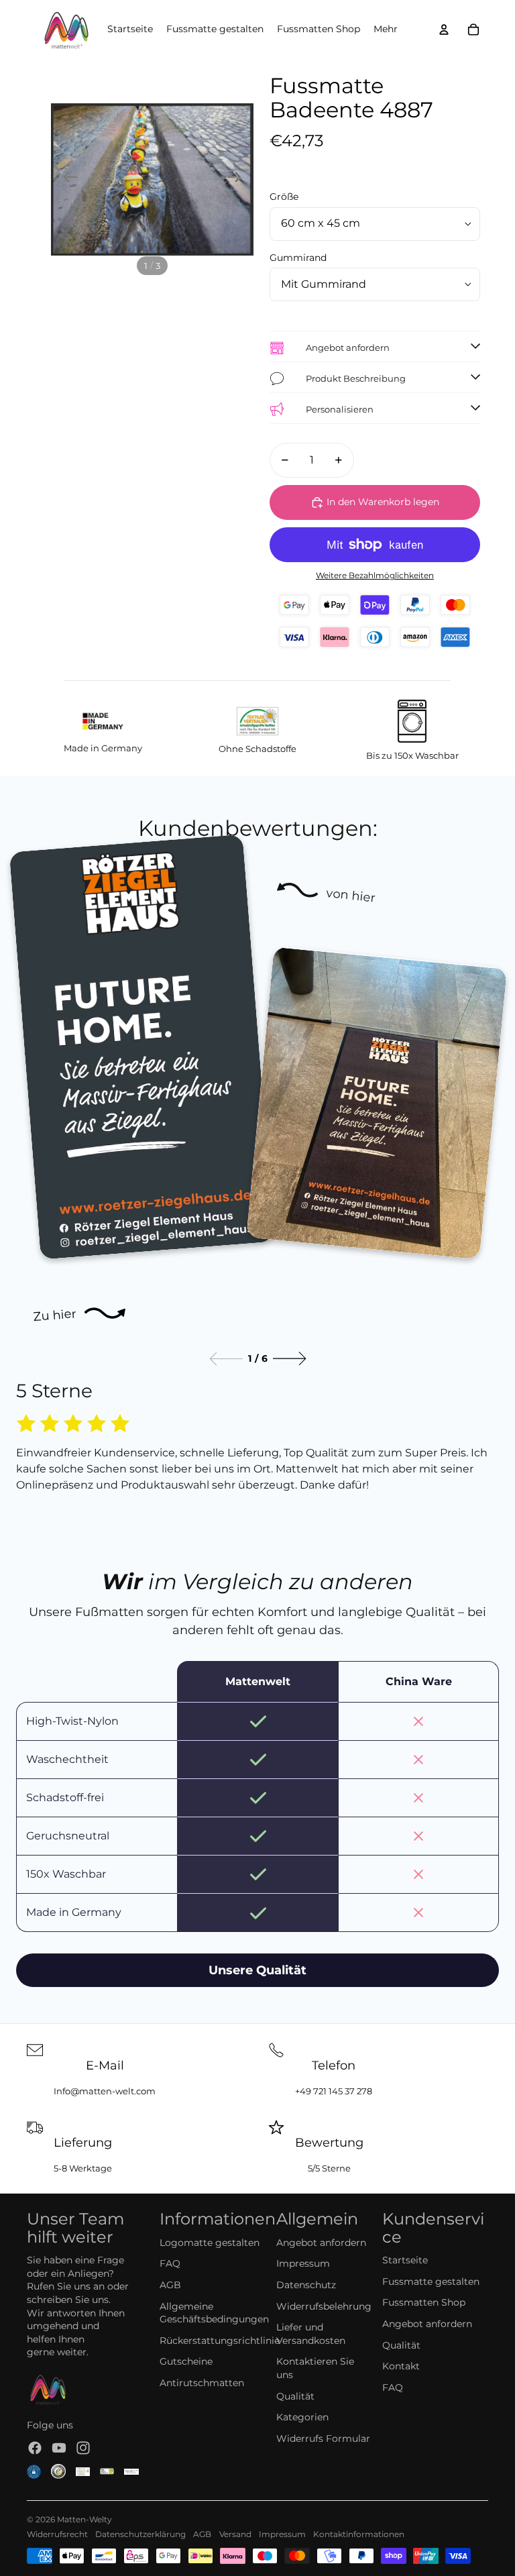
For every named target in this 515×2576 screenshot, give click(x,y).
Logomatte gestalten (210, 2243)
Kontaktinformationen (359, 2534)
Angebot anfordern (321, 2243)
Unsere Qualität (257, 1970)
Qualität (295, 2396)
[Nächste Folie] (238, 179)
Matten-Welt (82, 2519)
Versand (235, 2534)
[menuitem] (386, 30)
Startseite (405, 2260)
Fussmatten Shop (424, 2302)
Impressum (303, 2263)
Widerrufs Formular (323, 2438)
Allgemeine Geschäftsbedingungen (214, 2313)
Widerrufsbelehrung (324, 2306)
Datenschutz (306, 2285)
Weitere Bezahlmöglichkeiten (375, 576)
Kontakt (401, 2366)
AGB (170, 2285)
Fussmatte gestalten (431, 2282)
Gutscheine (186, 2361)
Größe (284, 197)
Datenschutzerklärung (140, 2534)
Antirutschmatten (202, 2383)
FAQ (170, 2263)
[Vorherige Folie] (66, 179)
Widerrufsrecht (57, 2534)
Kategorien (302, 2417)
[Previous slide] (226, 1359)
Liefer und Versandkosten (311, 2334)
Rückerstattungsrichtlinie (220, 2341)
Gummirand (298, 258)
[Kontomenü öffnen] (444, 30)
